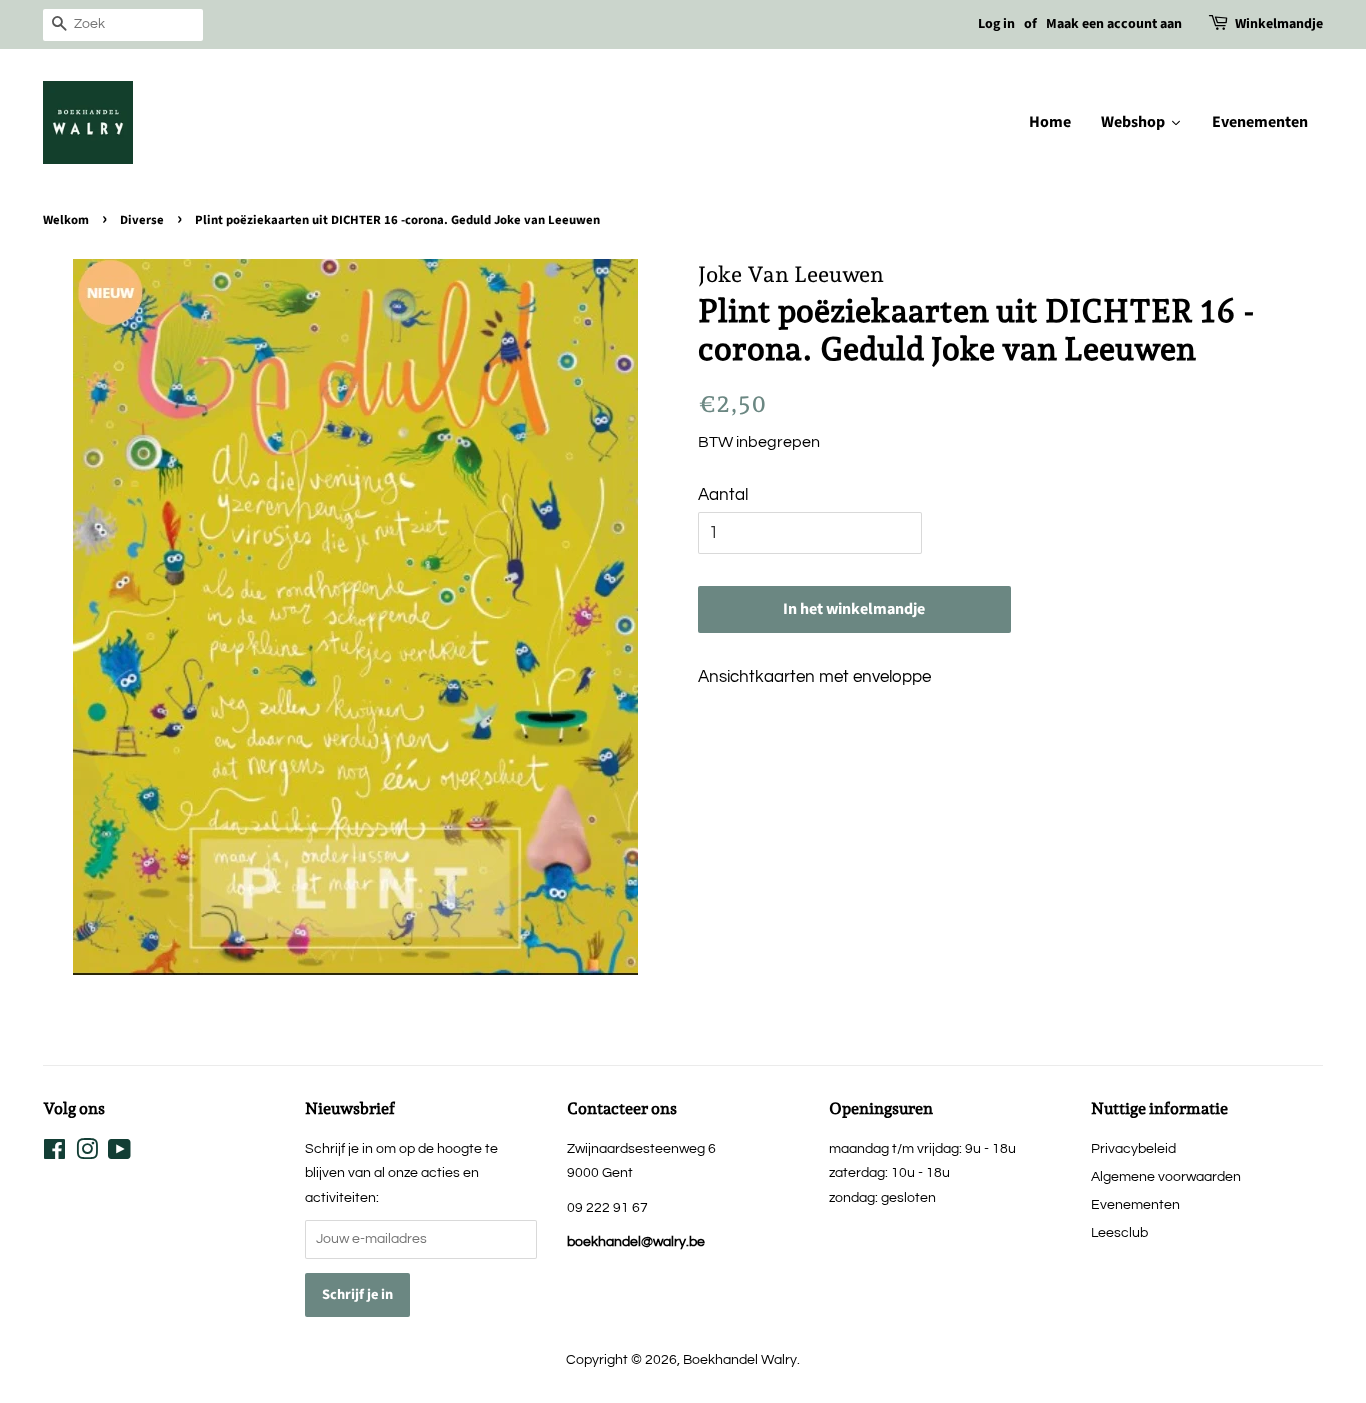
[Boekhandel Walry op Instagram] (87, 1153)
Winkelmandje (1279, 24)
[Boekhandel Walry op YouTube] (119, 1153)
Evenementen (1135, 1204)
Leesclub (1119, 1232)
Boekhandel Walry (740, 1359)
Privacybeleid (1133, 1148)
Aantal (723, 495)
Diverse (142, 220)
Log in (996, 24)
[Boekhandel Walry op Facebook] (54, 1153)
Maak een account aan (1114, 24)
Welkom (66, 220)
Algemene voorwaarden (1166, 1176)
